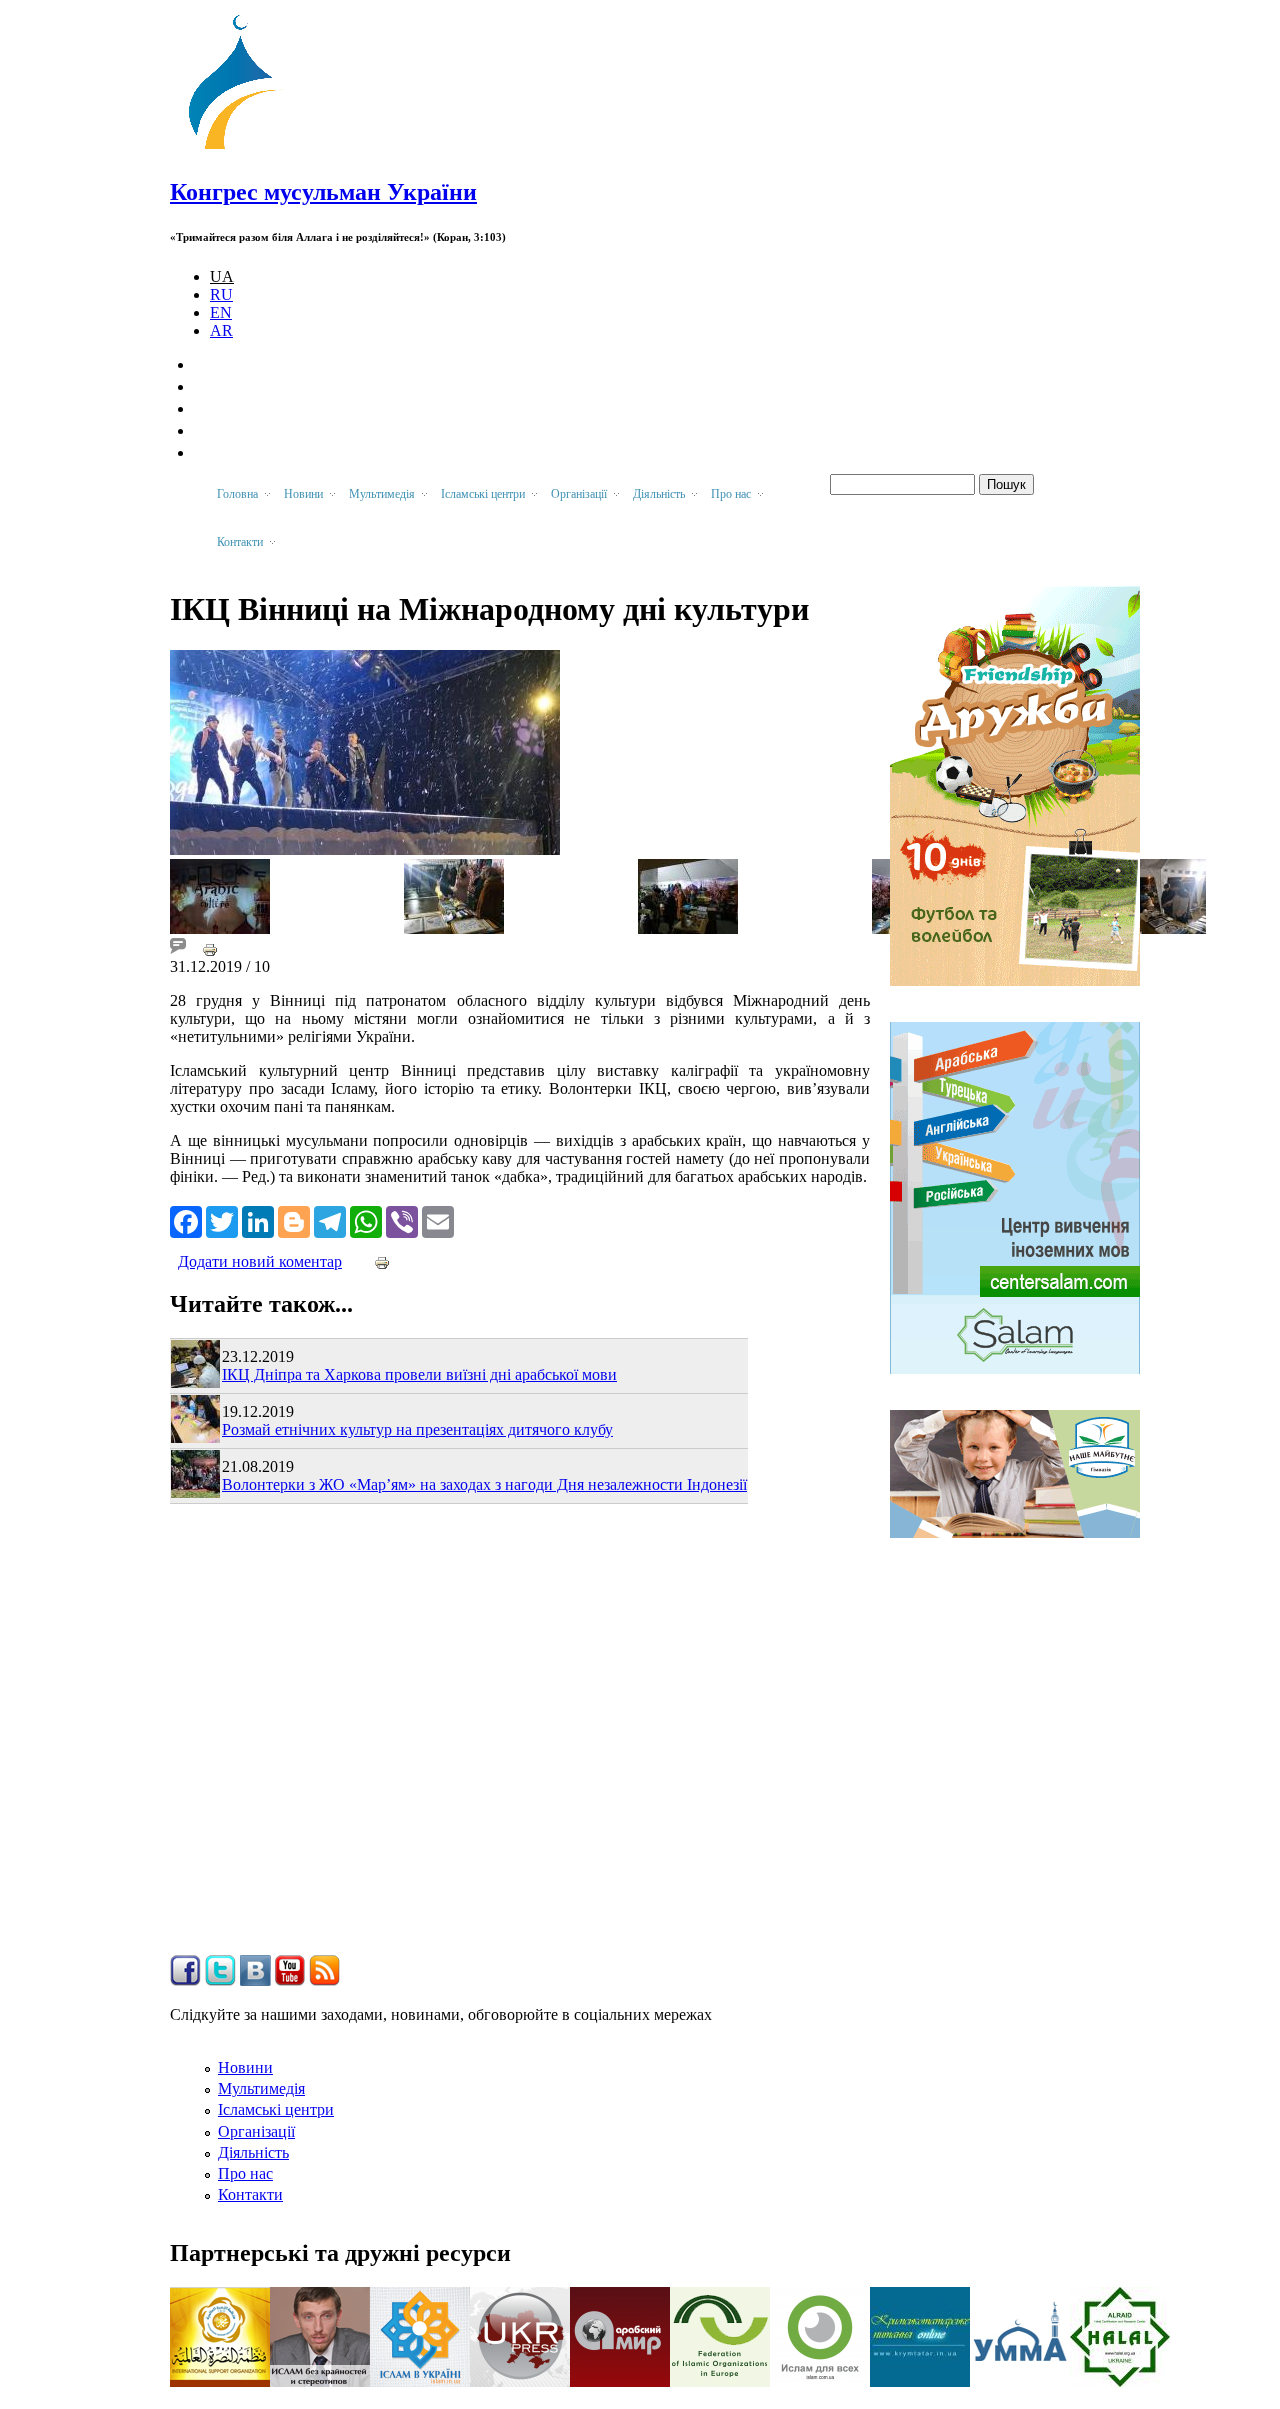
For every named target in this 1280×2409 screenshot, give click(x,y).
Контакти (250, 2194)
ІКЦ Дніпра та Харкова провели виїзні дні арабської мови (419, 1374)
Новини (245, 2067)
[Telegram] (330, 1220)
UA (222, 276)
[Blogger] (294, 1220)
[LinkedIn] (258, 1220)
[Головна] (241, 149)
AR (221, 330)
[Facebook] (186, 1220)
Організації (256, 2131)
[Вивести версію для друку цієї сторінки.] (210, 948)
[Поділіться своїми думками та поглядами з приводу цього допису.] (178, 948)
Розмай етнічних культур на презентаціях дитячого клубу (417, 1429)
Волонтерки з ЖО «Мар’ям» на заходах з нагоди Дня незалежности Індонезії (484, 1484)
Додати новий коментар (260, 1261)
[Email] (438, 1220)
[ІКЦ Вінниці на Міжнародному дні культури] (220, 928)
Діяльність (253, 2152)
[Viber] (402, 1220)
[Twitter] (222, 1220)
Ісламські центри (276, 2109)
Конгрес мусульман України (323, 192)
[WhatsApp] (366, 1220)
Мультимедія (261, 2088)
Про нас (245, 2173)
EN (221, 312)
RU (221, 294)
